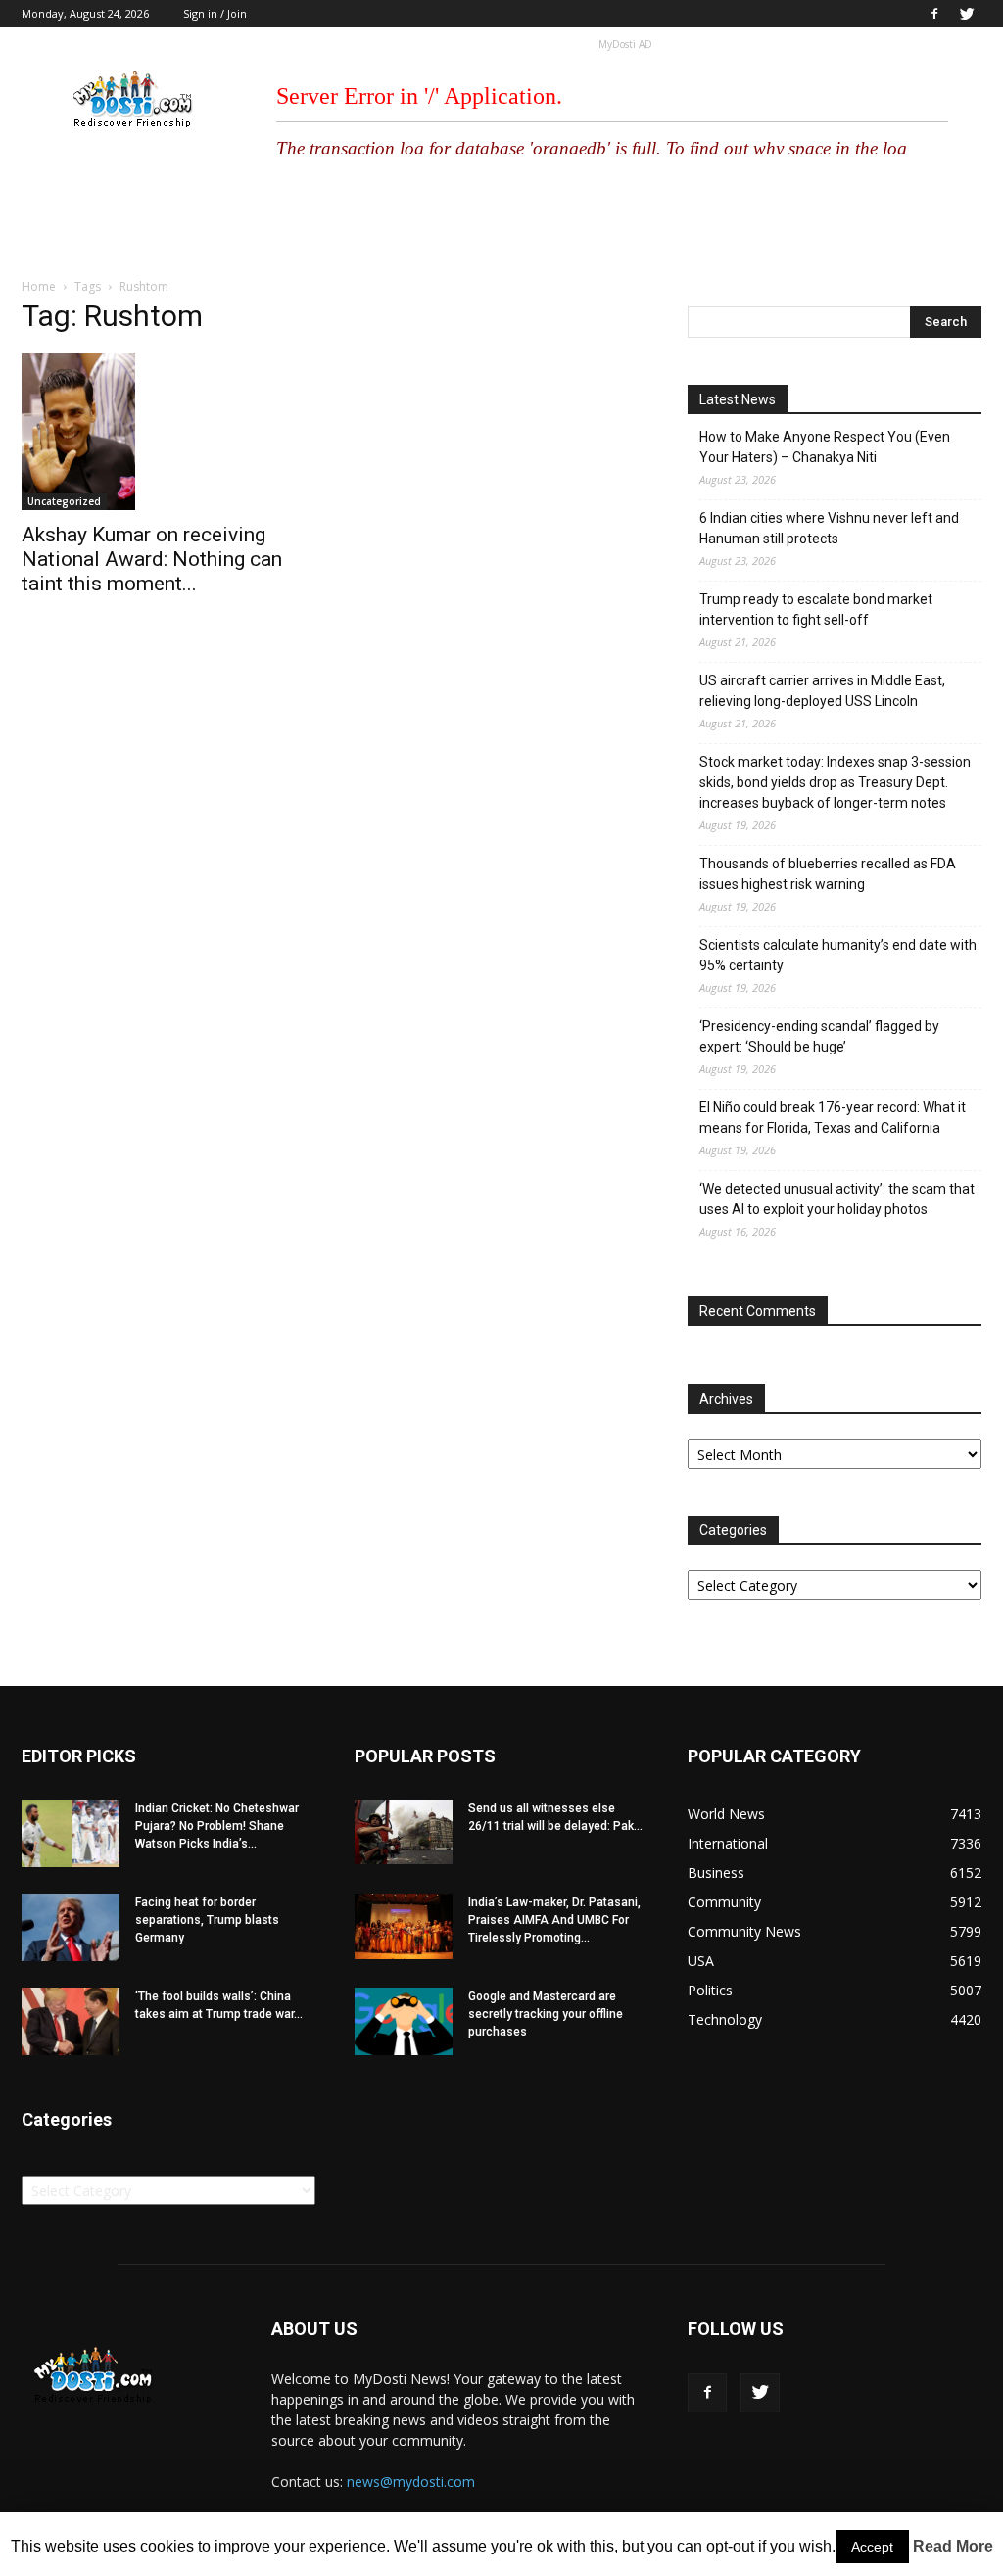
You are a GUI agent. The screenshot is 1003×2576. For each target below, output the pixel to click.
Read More (953, 2546)
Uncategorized (64, 501)
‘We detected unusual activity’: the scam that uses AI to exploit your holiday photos (837, 1199)
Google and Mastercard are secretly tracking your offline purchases (546, 2014)
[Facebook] (934, 14)
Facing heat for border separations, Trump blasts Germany (207, 1920)
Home (39, 286)
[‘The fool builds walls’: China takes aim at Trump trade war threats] (71, 2021)
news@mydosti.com (411, 2482)
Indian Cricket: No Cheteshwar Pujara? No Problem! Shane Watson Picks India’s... (217, 1826)
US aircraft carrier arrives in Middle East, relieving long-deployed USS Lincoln (822, 691)
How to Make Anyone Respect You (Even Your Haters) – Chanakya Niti (825, 447)
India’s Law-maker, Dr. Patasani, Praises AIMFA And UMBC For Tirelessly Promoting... (554, 1920)
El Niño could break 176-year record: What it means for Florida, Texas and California (833, 1118)
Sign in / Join (215, 13)
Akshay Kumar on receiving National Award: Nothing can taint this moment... (152, 559)
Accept (872, 2547)
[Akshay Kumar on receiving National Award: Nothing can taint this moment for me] (168, 432)
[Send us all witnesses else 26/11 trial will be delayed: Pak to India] (404, 1832)
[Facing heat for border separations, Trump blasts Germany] (71, 1927)
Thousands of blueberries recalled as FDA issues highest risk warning (828, 874)
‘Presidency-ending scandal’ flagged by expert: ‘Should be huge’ (819, 1036)
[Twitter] (967, 14)
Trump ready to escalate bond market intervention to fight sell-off (816, 609)
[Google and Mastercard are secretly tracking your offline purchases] (404, 2021)
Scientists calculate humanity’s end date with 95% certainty (838, 955)
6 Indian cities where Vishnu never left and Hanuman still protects (829, 528)
